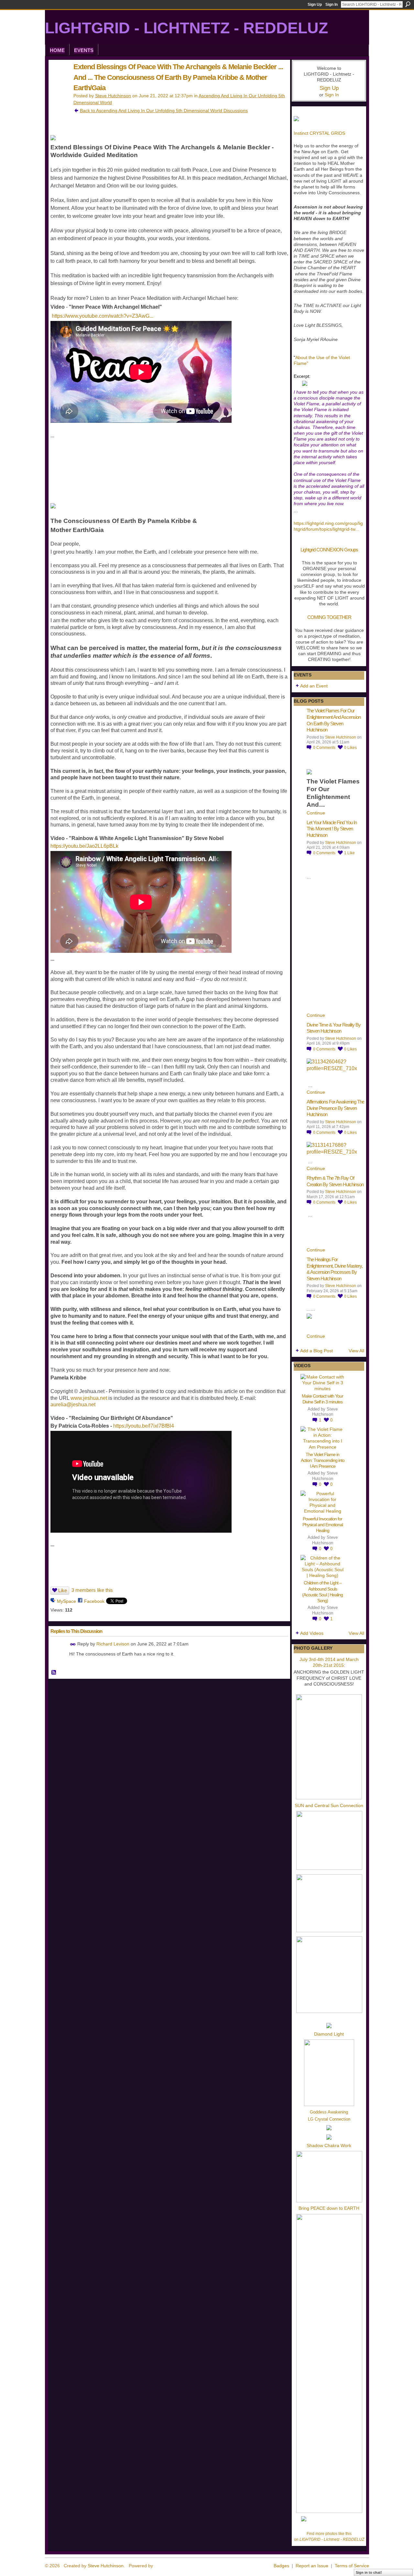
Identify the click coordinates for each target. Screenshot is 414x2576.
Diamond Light (329, 2034)
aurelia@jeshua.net (73, 1405)
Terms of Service (352, 2566)
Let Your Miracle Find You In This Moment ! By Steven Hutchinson (332, 829)
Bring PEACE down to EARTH (329, 2208)
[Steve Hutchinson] (59, 80)
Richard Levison (113, 1644)
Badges (281, 2566)
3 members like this (92, 1590)
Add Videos (312, 1633)
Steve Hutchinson (113, 96)
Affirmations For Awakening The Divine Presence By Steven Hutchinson (335, 1108)
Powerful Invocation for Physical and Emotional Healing (323, 1525)
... (357, 529)
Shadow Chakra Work (329, 2145)
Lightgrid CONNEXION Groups (329, 550)
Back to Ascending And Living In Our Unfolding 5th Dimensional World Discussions (164, 111)
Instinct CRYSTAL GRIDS (319, 133)
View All (356, 1351)
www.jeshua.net (89, 1398)
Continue (316, 813)
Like (63, 1590)
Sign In (332, 5)
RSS (54, 1673)
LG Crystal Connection (329, 2119)
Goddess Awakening (329, 2112)
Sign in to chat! (369, 2572)
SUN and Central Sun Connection (329, 1805)
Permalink (73, 1644)
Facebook (94, 1601)
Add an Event (314, 686)
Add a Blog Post (316, 1351)
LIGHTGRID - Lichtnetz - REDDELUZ (186, 28)
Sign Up (315, 5)
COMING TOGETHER (329, 617)
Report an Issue (312, 2566)
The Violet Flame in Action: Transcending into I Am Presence (323, 1460)
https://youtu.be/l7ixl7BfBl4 (144, 1426)
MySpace (66, 1601)
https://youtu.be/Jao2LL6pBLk (84, 846)
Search (408, 4)
